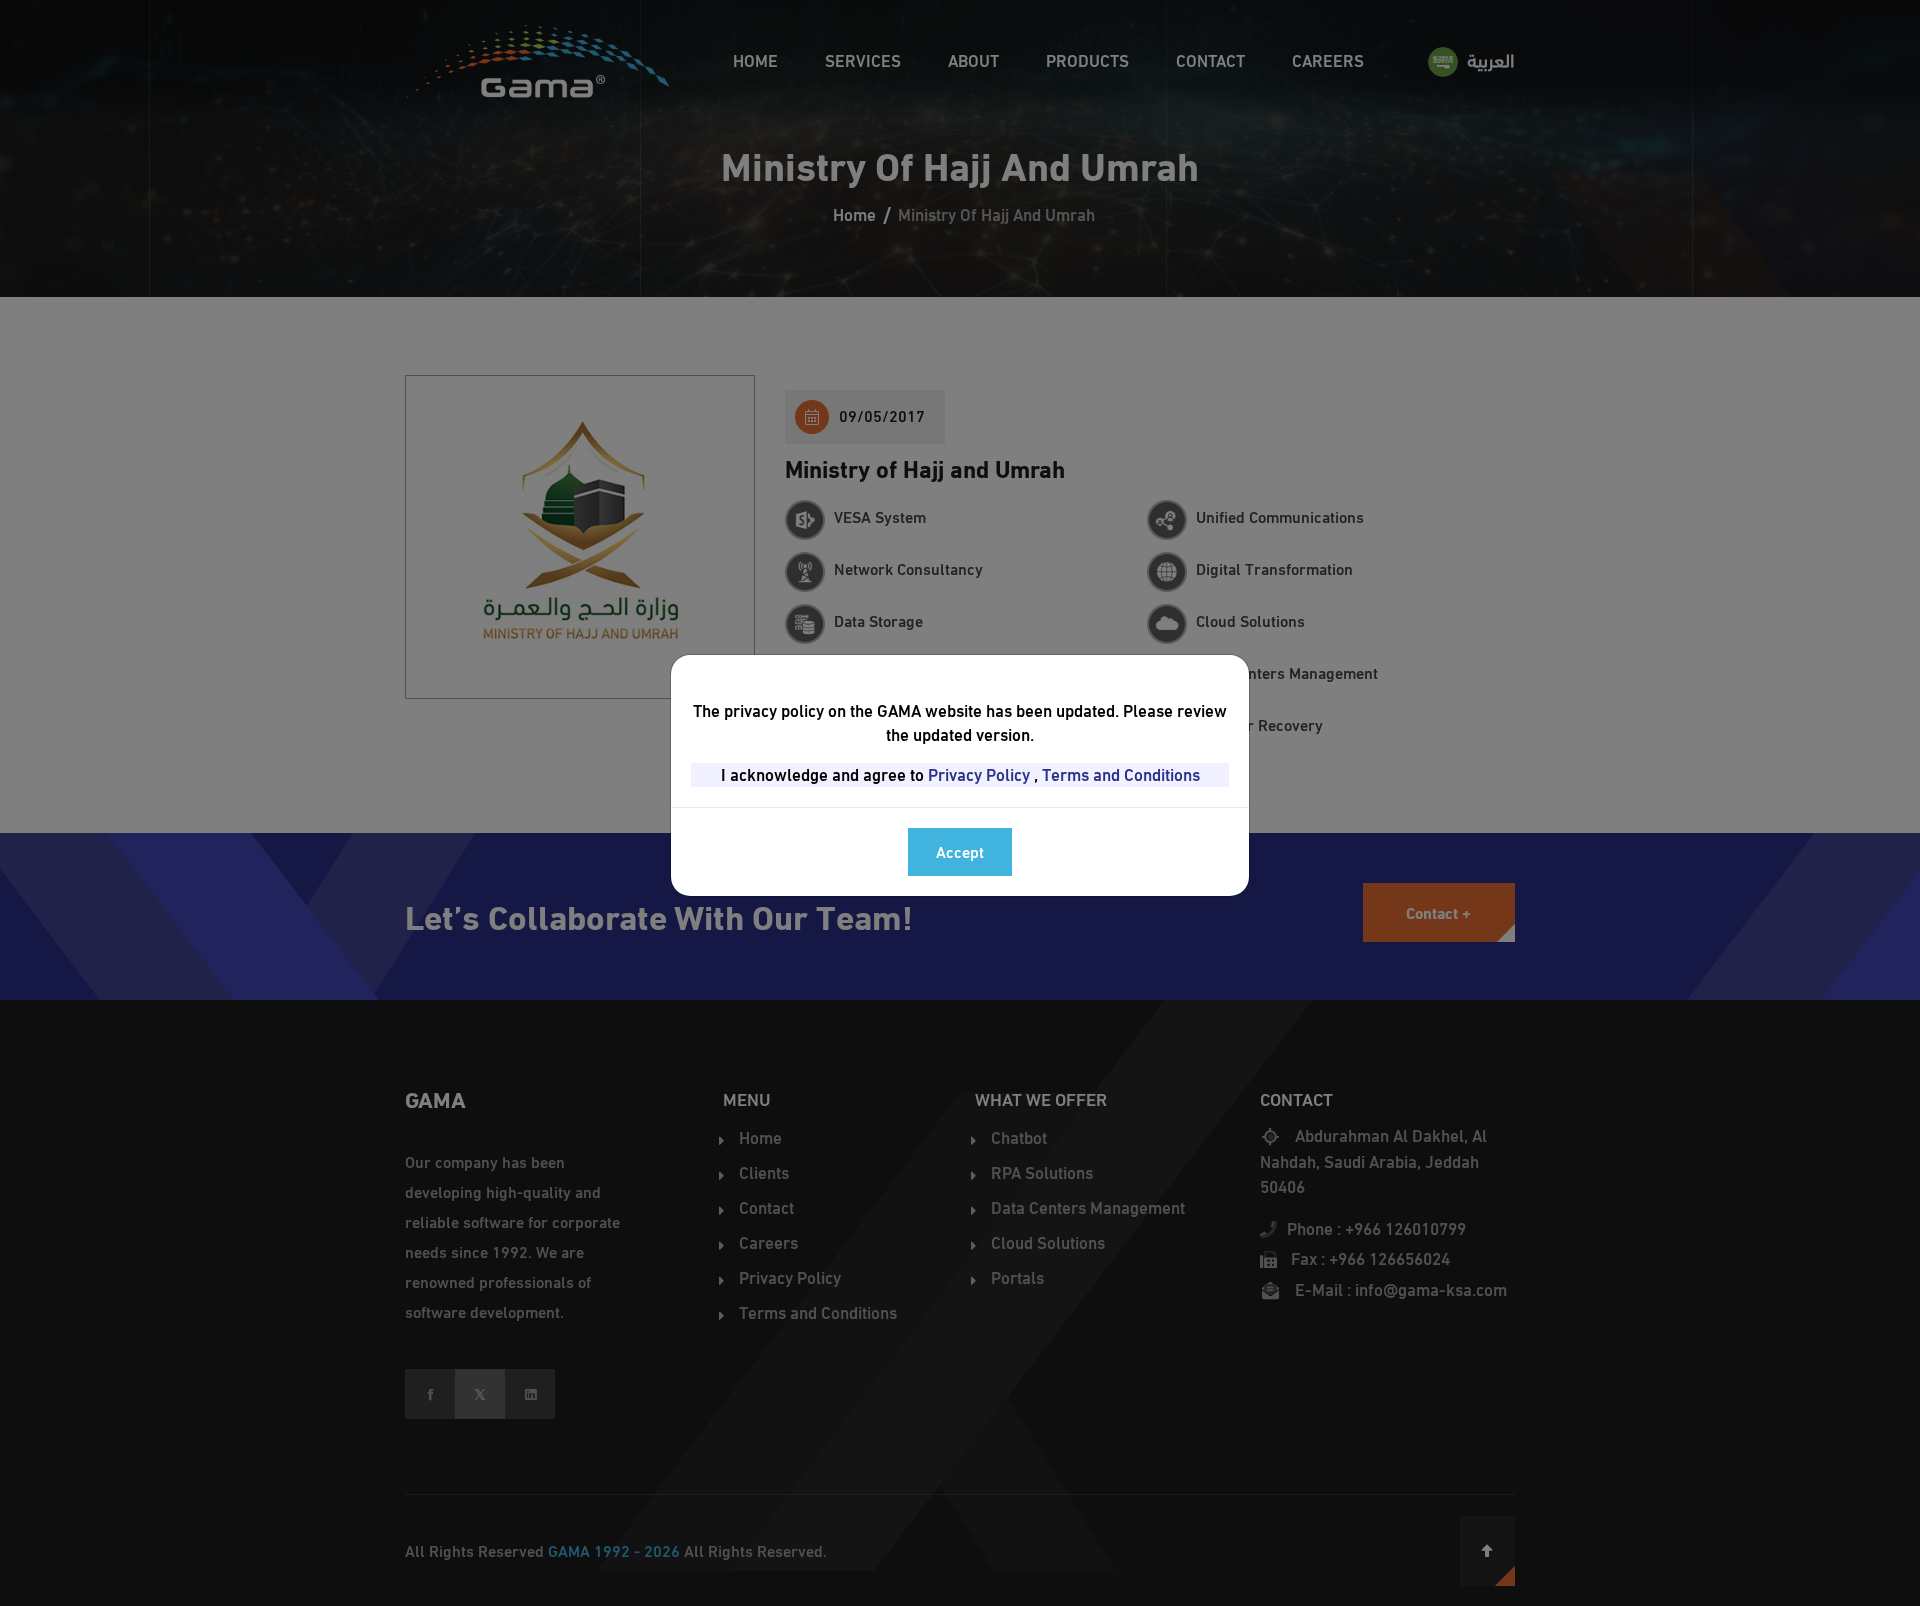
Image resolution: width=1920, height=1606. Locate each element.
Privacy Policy (979, 775)
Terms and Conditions (1121, 775)
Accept (960, 851)
